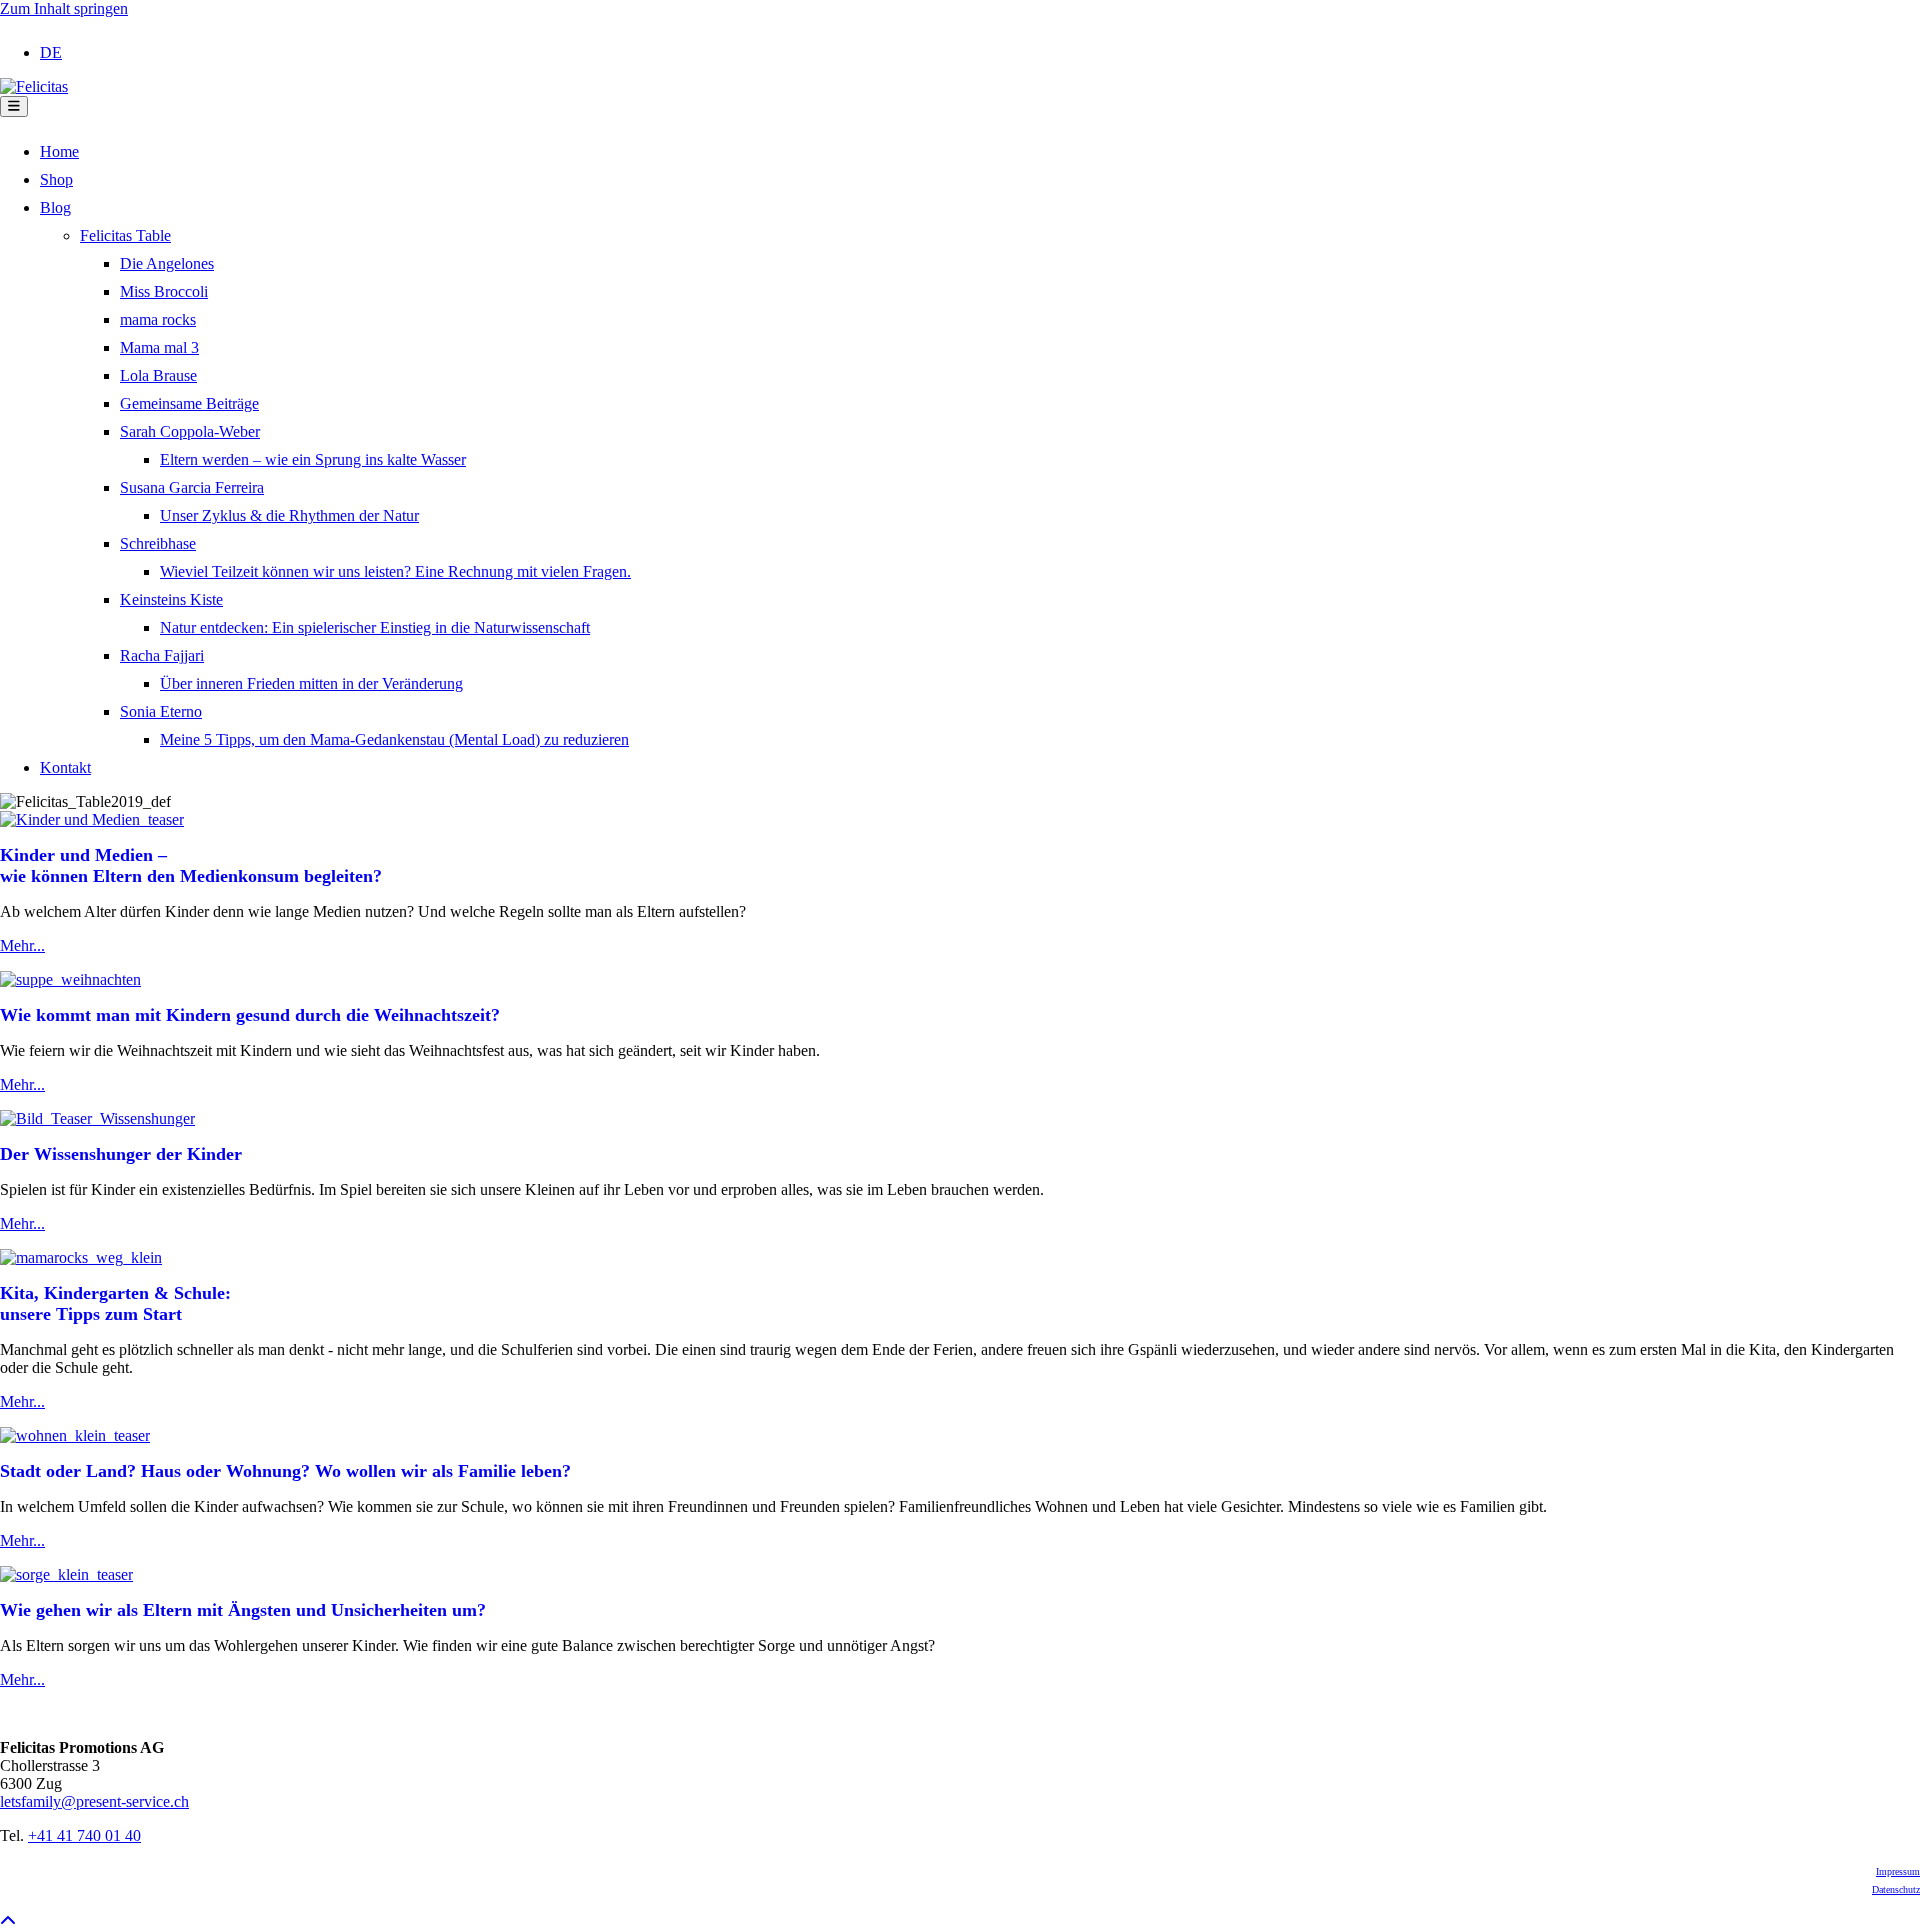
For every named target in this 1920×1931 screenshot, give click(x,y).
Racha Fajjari (162, 655)
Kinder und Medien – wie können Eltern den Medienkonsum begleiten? (191, 865)
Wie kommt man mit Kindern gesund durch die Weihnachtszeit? (250, 1015)
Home (59, 151)
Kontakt (65, 767)
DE (51, 52)
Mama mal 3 (159, 347)
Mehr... (22, 945)
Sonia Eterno (161, 711)
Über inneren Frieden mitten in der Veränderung (311, 683)
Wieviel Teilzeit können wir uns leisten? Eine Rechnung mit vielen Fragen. (395, 571)
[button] (8, 1921)
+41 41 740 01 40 (84, 1835)
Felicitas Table (125, 235)
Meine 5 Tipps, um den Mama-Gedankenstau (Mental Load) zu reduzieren (394, 739)
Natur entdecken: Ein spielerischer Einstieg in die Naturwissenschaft (375, 627)
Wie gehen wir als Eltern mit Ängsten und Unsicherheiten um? (243, 1610)
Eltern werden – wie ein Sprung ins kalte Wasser (313, 459)
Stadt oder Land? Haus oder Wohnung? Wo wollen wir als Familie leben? (285, 1471)
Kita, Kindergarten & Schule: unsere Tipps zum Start (115, 1303)
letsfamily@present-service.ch (94, 1801)
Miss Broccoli (164, 291)
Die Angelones (167, 263)
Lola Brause (158, 375)
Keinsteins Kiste (171, 599)
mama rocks (158, 319)
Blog (55, 207)
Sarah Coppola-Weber (190, 431)
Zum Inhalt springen (64, 8)
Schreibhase (158, 543)
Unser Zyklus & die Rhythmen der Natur (289, 515)
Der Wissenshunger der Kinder (121, 1154)
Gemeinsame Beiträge (189, 403)
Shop (56, 179)
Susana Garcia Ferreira (192, 487)
